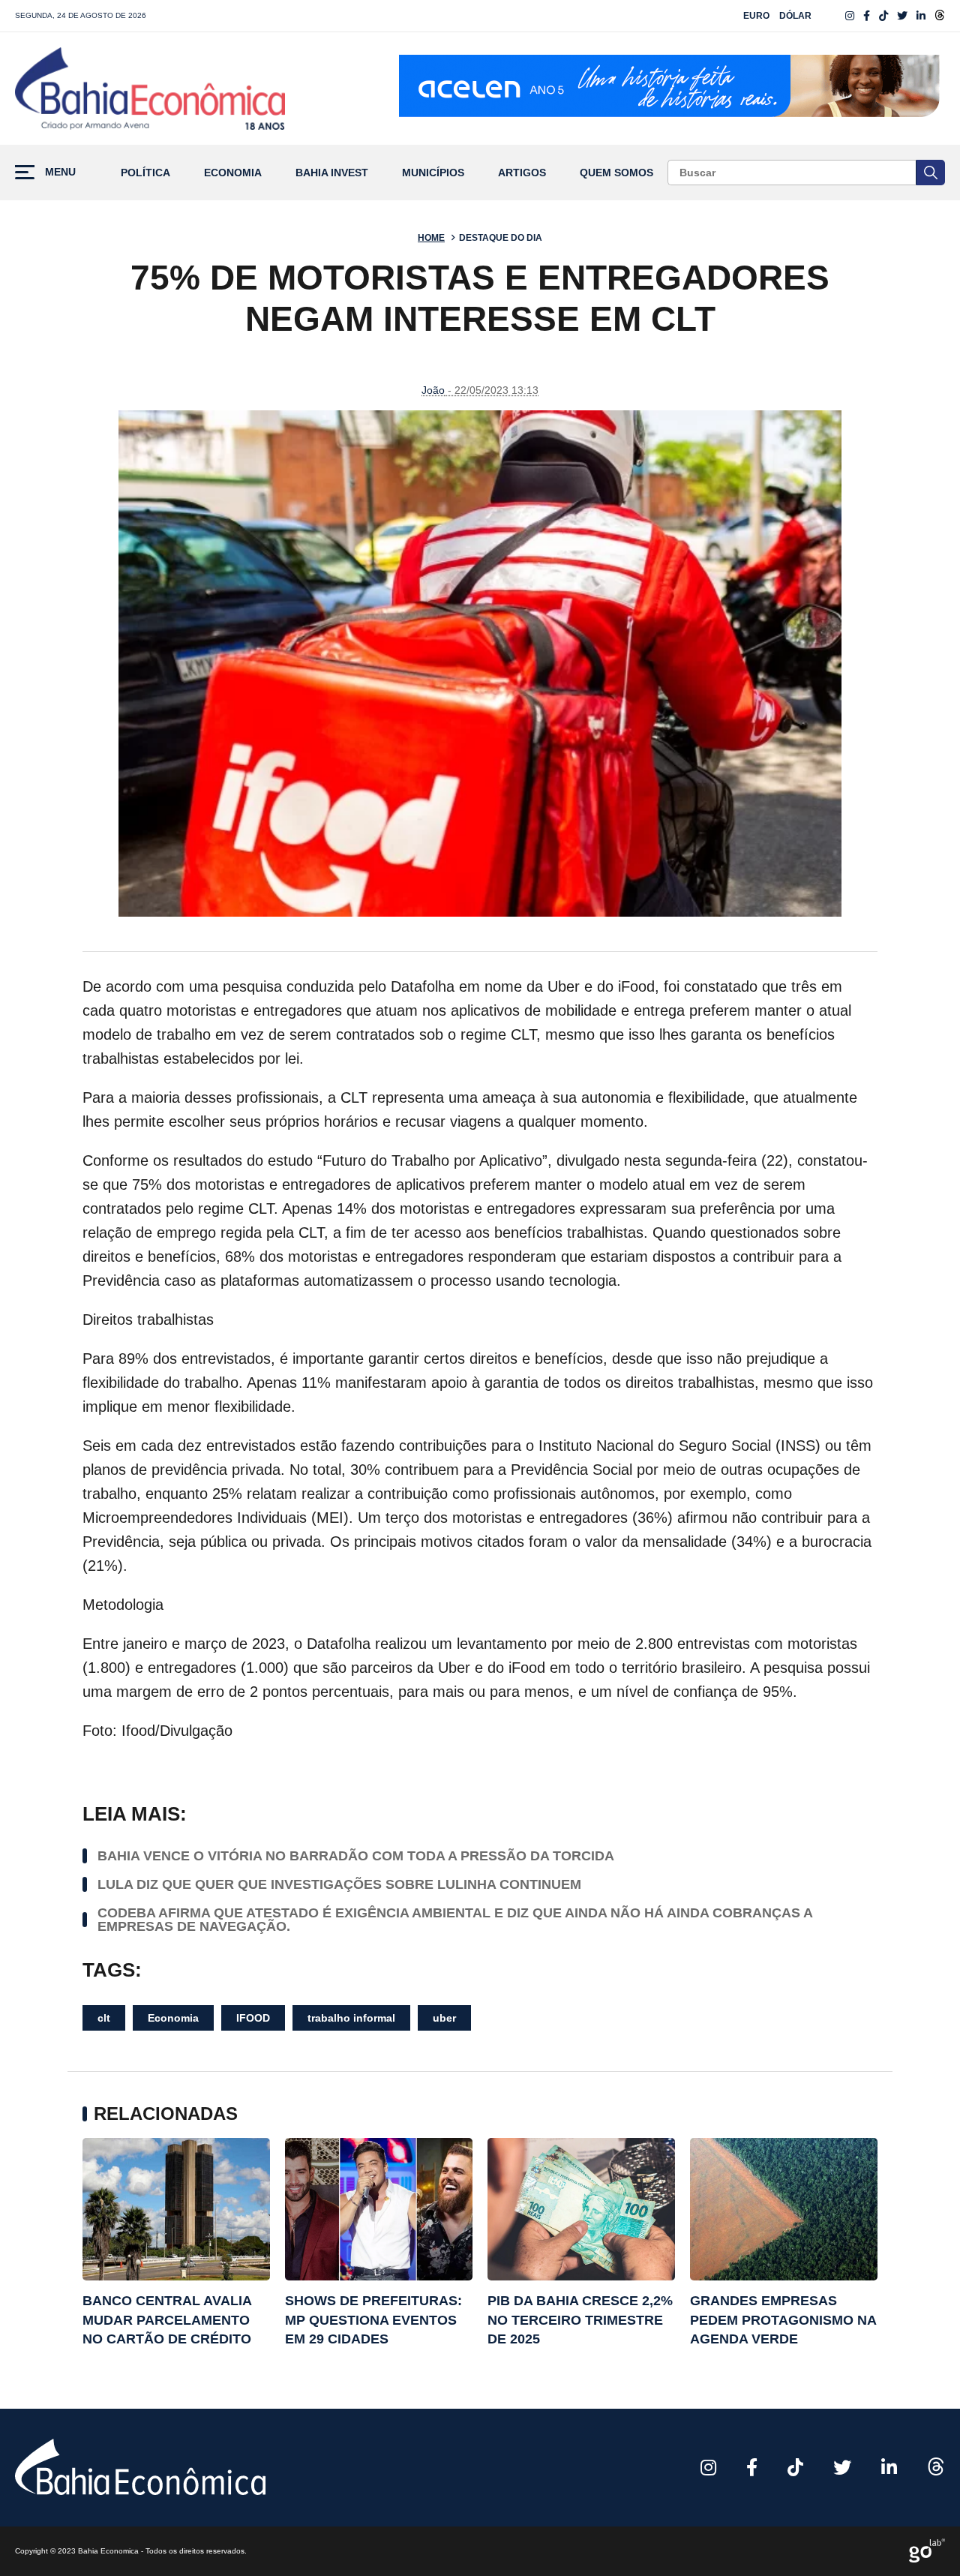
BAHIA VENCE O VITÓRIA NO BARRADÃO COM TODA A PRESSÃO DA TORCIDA (356, 1856)
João (433, 390)
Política (145, 173)
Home (431, 238)
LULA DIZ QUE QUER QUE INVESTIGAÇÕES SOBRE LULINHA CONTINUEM (339, 1884)
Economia (233, 173)
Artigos (522, 173)
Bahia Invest (332, 173)
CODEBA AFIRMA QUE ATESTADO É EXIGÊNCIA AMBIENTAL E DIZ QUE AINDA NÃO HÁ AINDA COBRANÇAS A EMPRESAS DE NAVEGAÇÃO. (455, 1920)
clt (104, 2018)
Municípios (433, 173)
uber (444, 2018)
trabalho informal (351, 2018)
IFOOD (253, 2018)
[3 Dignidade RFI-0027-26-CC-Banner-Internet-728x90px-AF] (672, 89)
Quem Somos (616, 173)
